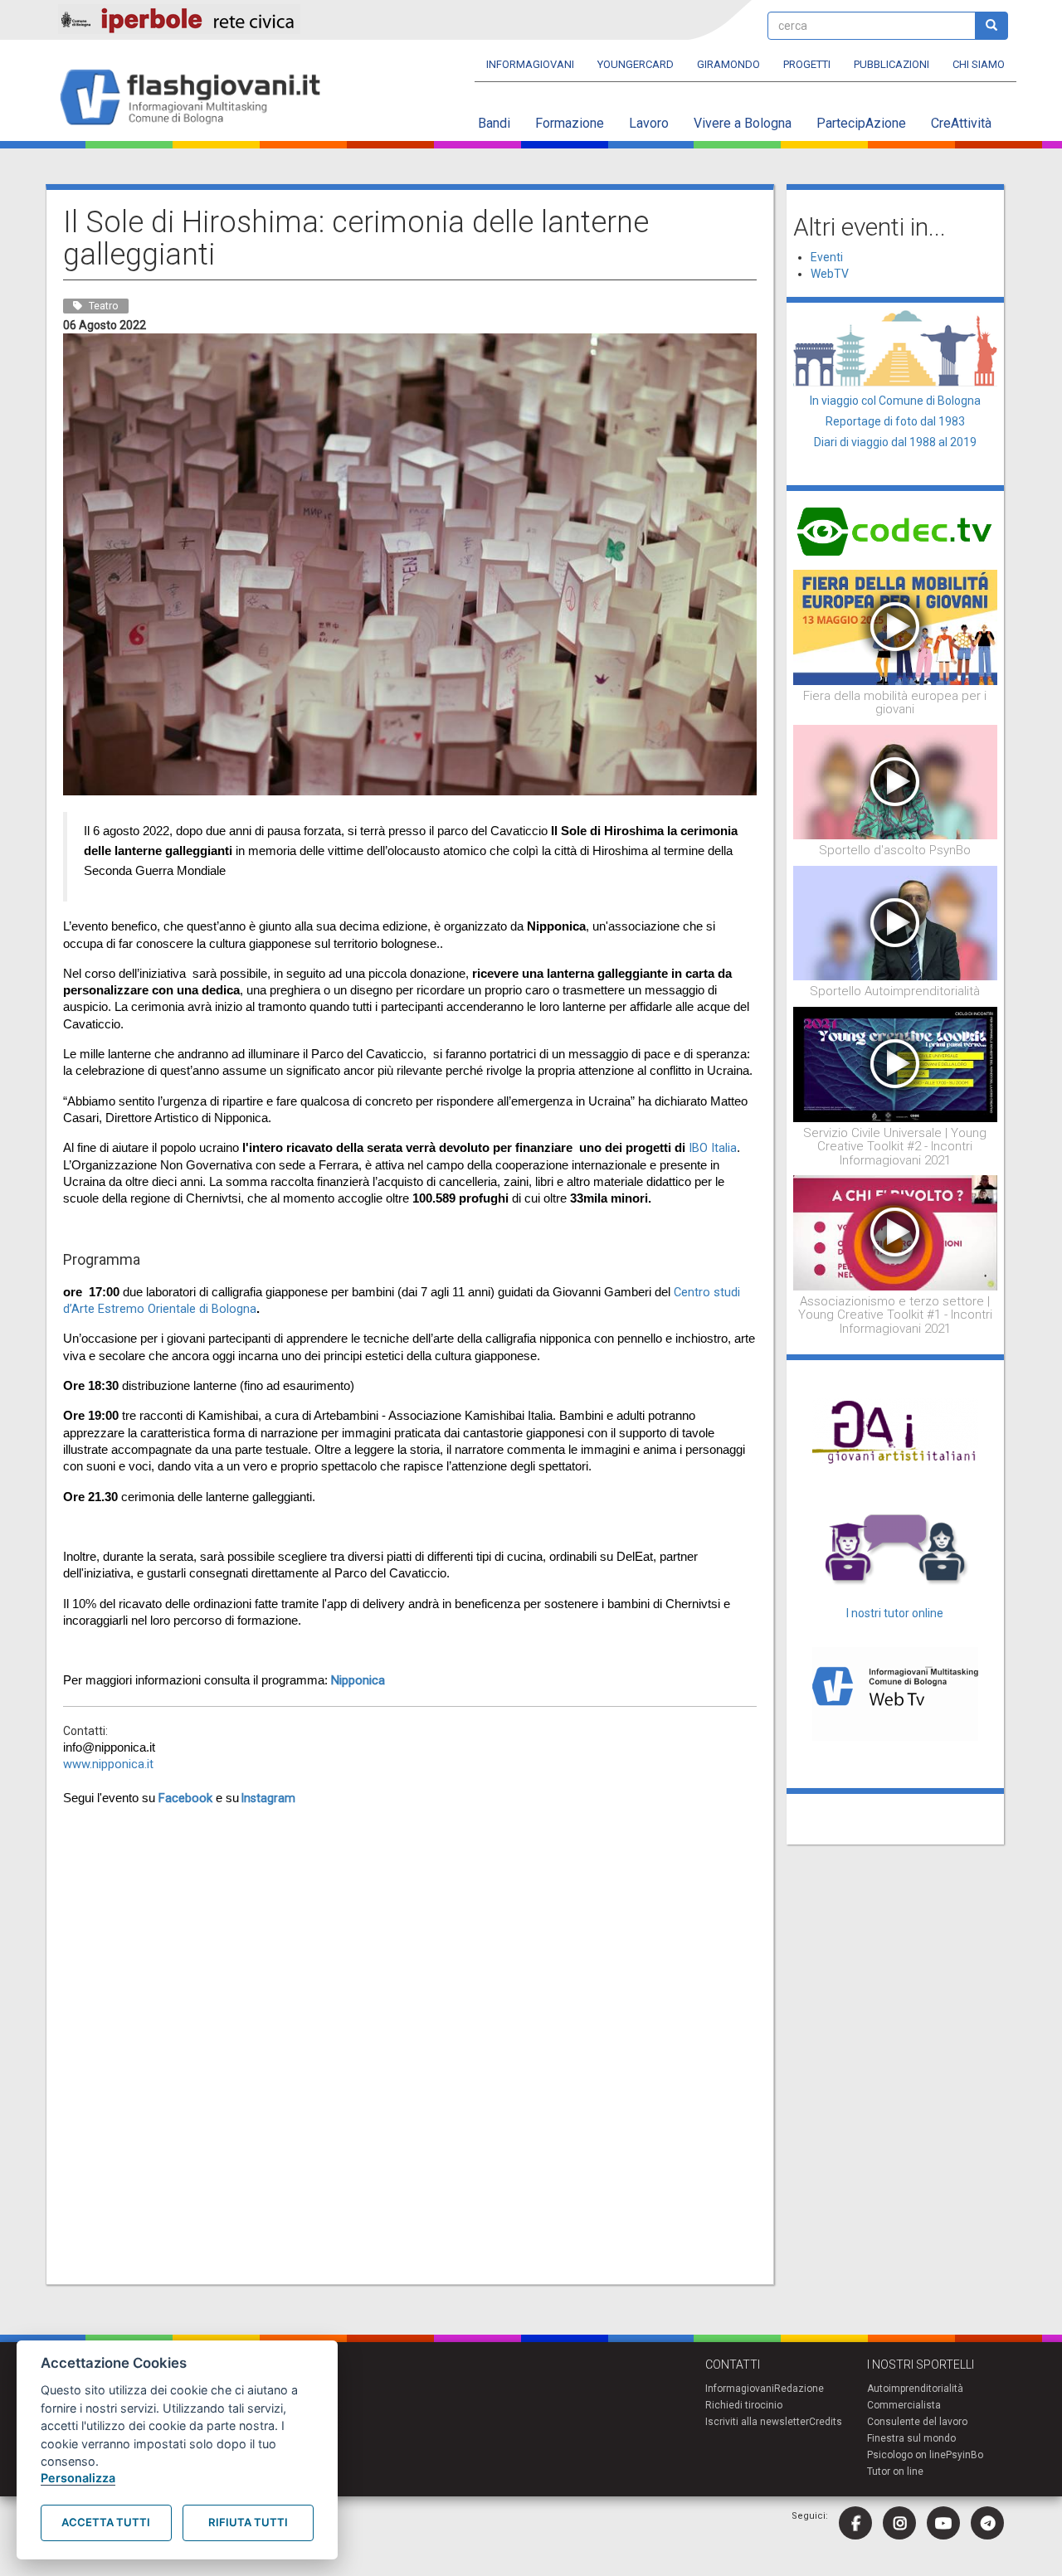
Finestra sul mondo (911, 2438)
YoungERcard (636, 64)
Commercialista (904, 2405)
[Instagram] (899, 2523)
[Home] (197, 98)
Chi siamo (979, 64)
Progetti (807, 64)
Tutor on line (895, 2472)
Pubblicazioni (891, 64)
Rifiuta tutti (248, 2522)
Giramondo (728, 64)
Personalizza (78, 2478)
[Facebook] (855, 2523)
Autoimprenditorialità (915, 2389)
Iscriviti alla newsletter (757, 2422)
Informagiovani (530, 64)
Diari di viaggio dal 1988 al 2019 (895, 442)
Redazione (799, 2389)
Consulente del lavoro (917, 2422)
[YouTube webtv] (943, 2523)
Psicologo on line (906, 2455)
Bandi (494, 123)
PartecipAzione (861, 123)
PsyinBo (965, 2455)
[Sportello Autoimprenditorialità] (896, 922)
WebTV (830, 274)
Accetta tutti (106, 2522)
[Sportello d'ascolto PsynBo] (896, 781)
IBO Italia (711, 1148)
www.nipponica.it (108, 1764)
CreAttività (961, 123)
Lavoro (649, 123)
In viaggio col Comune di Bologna (895, 401)
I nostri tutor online (895, 1613)
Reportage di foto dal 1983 (895, 421)
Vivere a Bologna (743, 123)
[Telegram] (987, 2523)
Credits (826, 2422)
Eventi (827, 257)
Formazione (570, 123)
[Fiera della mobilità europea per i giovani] (896, 626)
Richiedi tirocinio (744, 2405)
